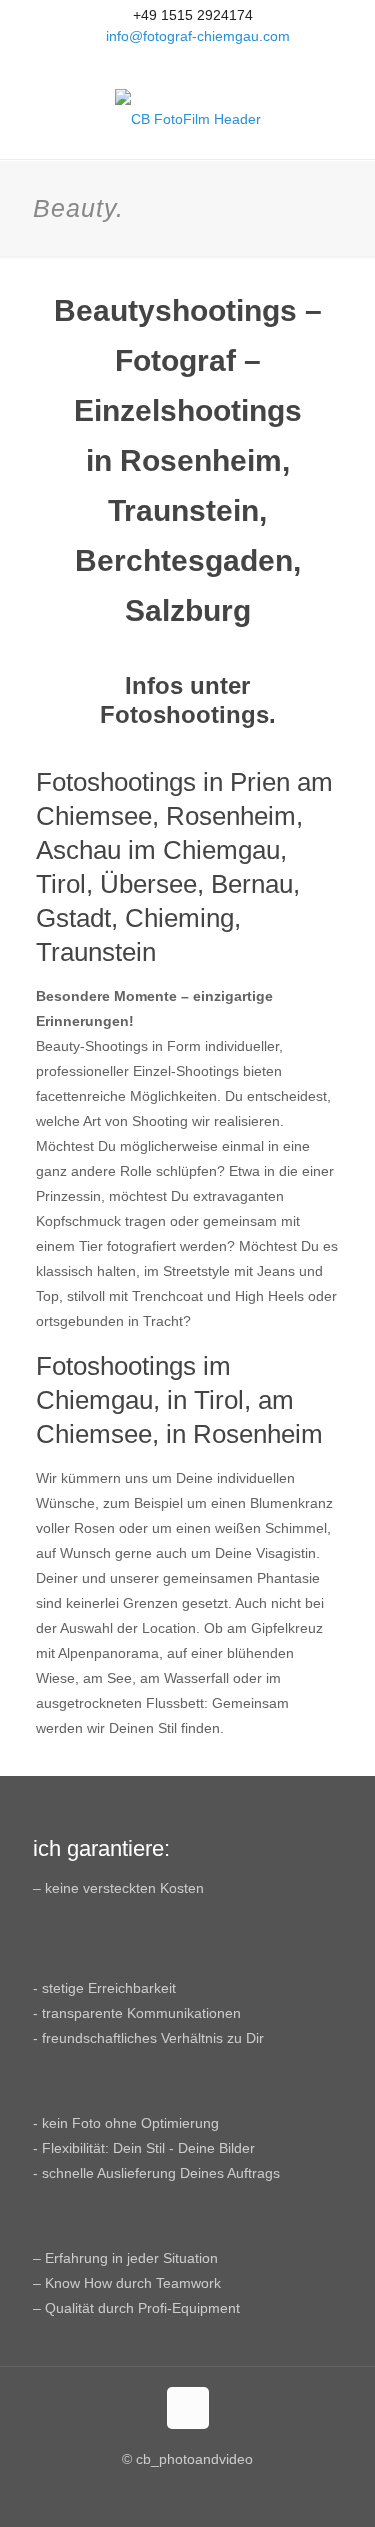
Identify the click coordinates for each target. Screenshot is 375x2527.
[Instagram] (213, 61)
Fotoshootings (184, 714)
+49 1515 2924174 (193, 15)
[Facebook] (161, 61)
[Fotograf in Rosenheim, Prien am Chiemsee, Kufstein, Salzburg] (187, 118)
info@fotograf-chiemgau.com (198, 36)
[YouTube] (187, 61)
